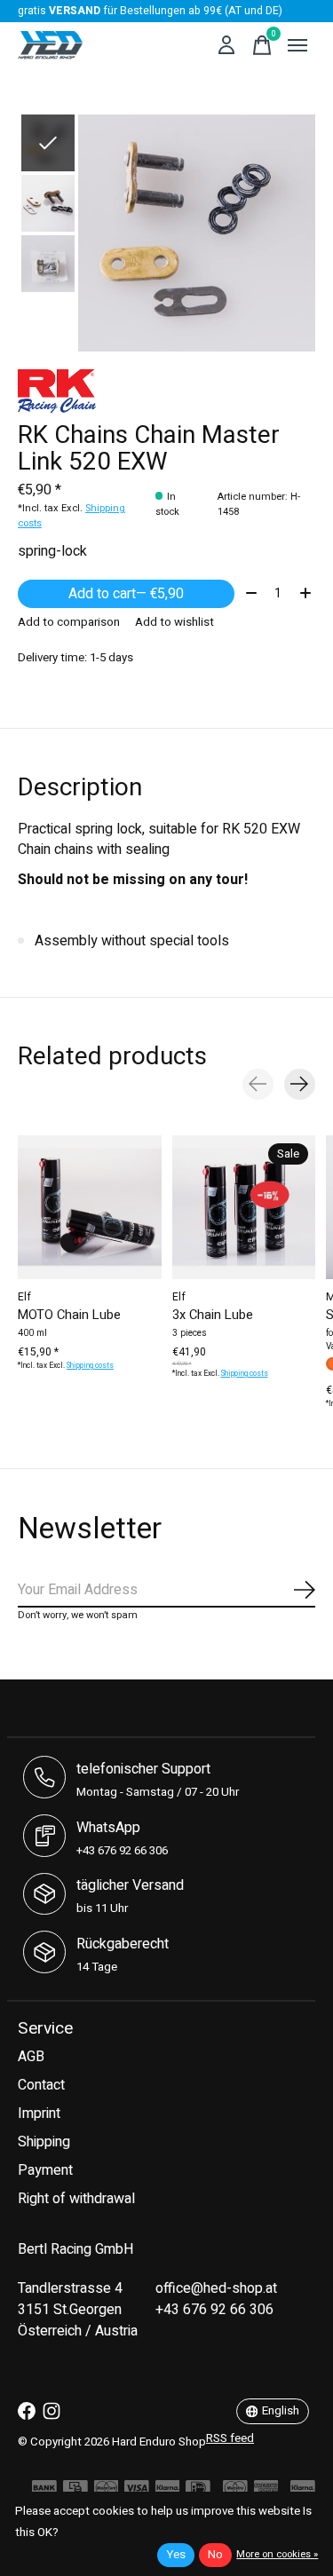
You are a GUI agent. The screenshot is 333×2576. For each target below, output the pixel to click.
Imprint (39, 2114)
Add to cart (126, 594)
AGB (31, 2057)
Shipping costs (90, 1366)
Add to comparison (69, 622)
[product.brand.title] (166, 391)
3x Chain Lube (213, 1315)
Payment (45, 2170)
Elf (24, 1296)
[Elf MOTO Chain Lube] (90, 1207)
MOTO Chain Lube (69, 1315)
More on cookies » (277, 2554)
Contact (41, 2085)
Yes (176, 2555)
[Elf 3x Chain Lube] (244, 1207)
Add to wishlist (174, 622)
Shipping (44, 2142)
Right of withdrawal (76, 2199)
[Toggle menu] (297, 45)
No (215, 2555)
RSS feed (230, 2438)
